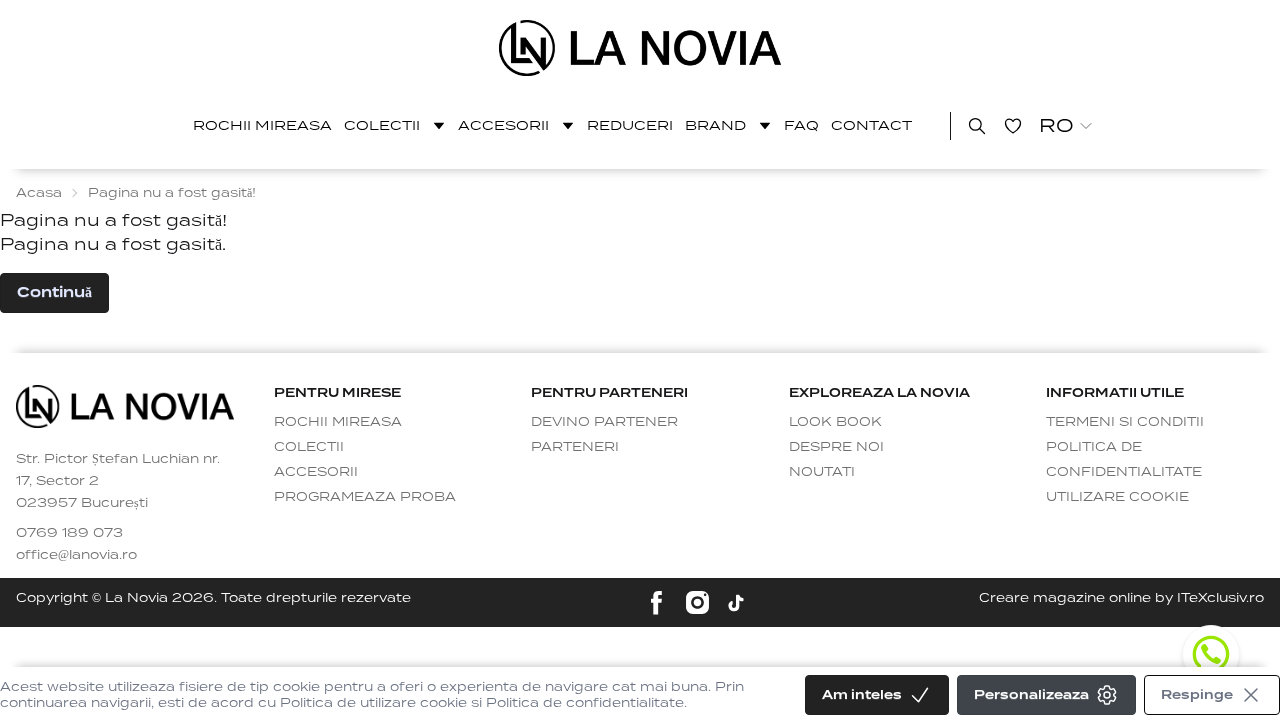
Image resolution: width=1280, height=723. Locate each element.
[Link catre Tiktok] (736, 603)
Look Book (835, 421)
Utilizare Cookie (1117, 496)
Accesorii (503, 125)
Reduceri (630, 125)
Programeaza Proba (365, 496)
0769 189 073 (69, 532)
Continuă (54, 292)
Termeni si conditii (1125, 421)
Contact (871, 125)
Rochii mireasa (262, 125)
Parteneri (575, 446)
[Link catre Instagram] (697, 602)
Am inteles (862, 694)
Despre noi (836, 446)
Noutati (822, 471)
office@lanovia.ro (76, 554)
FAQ (801, 125)
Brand (715, 125)
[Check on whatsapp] (1211, 654)
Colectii (382, 125)
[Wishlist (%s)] (1013, 126)
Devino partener (604, 421)
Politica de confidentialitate (1124, 459)
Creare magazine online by (1121, 597)
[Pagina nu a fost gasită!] (640, 48)
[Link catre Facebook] (656, 602)
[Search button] (977, 126)
